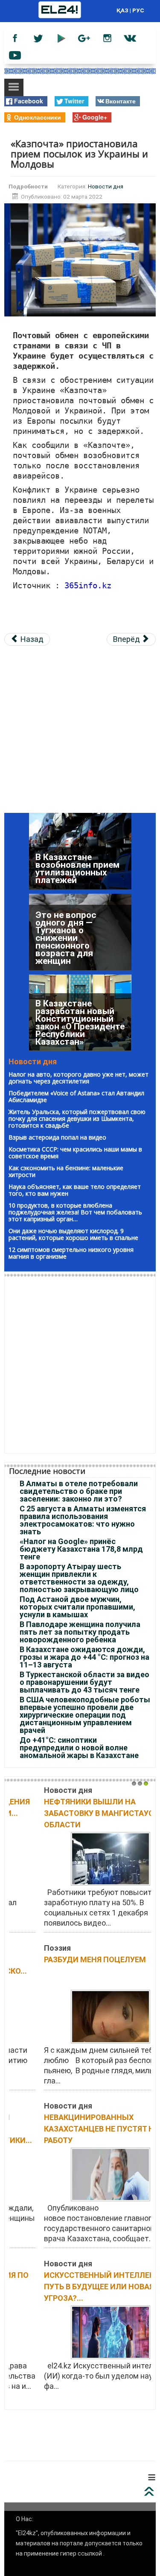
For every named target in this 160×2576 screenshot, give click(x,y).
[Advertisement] (80, 733)
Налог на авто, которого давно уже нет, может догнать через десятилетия (79, 1078)
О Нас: (25, 2519)
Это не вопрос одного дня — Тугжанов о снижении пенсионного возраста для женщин (66, 939)
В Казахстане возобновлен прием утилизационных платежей (77, 870)
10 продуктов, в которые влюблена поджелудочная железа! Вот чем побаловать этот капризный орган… (75, 1212)
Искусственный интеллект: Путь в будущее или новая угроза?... (72, 2287)
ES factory (22, 2427)
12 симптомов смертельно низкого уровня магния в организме (71, 1253)
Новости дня (106, 186)
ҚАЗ (122, 10)
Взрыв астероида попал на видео (57, 1137)
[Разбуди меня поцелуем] (80, 2016)
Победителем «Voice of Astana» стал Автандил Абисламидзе (76, 1096)
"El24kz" (27, 2533)
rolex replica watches (79, 2427)
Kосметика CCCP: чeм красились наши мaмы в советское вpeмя (75, 1153)
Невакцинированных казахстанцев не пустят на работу (71, 2129)
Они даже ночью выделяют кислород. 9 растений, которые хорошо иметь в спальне (73, 1234)
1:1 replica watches (70, 2438)
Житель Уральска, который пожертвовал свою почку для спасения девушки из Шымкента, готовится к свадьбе (77, 1118)
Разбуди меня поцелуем (64, 1959)
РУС (138, 10)
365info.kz (88, 586)
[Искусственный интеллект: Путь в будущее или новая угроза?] (80, 2332)
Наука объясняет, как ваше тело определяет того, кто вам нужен (75, 1190)
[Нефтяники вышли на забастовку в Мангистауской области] (80, 1858)
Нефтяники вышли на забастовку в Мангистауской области (76, 1813)
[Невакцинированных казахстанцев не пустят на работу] (80, 2174)
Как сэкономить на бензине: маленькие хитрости (66, 1171)
